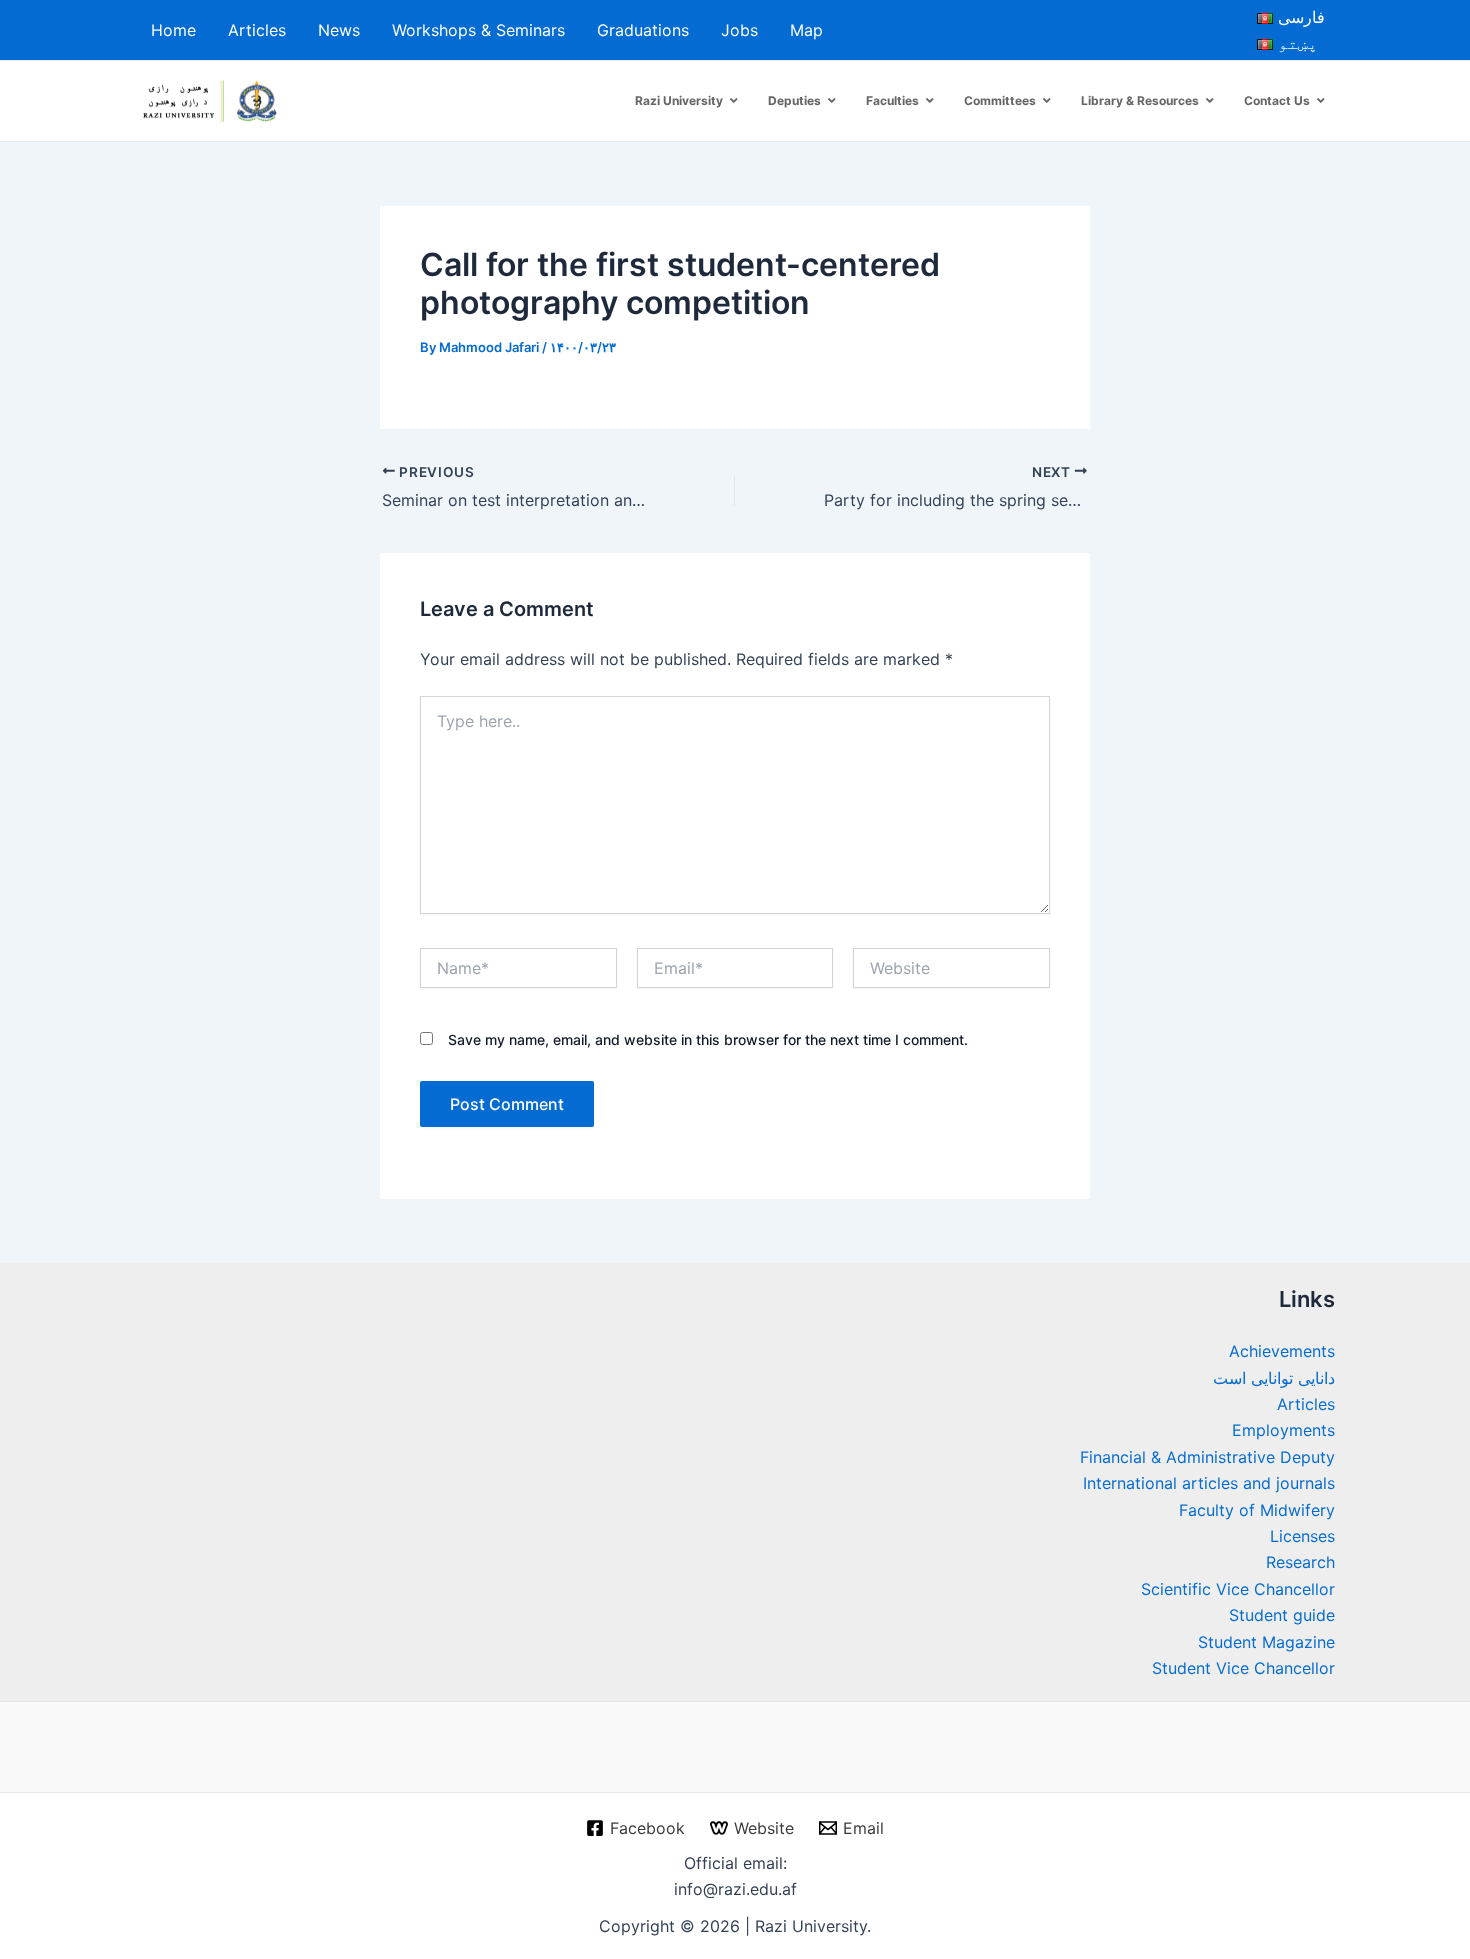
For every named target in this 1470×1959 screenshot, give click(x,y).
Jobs (739, 30)
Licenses (1302, 1536)
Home (173, 30)
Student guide (1282, 1615)
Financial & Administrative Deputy (1207, 1457)
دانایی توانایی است (1274, 1378)
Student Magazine (1266, 1642)
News (339, 30)
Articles (257, 30)
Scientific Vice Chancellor (1238, 1589)
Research (1300, 1562)
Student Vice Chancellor (1243, 1668)
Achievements (1282, 1351)
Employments (1283, 1430)
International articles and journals (1209, 1483)
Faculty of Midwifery (1257, 1510)
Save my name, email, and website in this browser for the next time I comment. (708, 1039)
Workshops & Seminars (478, 30)
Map (806, 30)
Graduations (643, 30)
